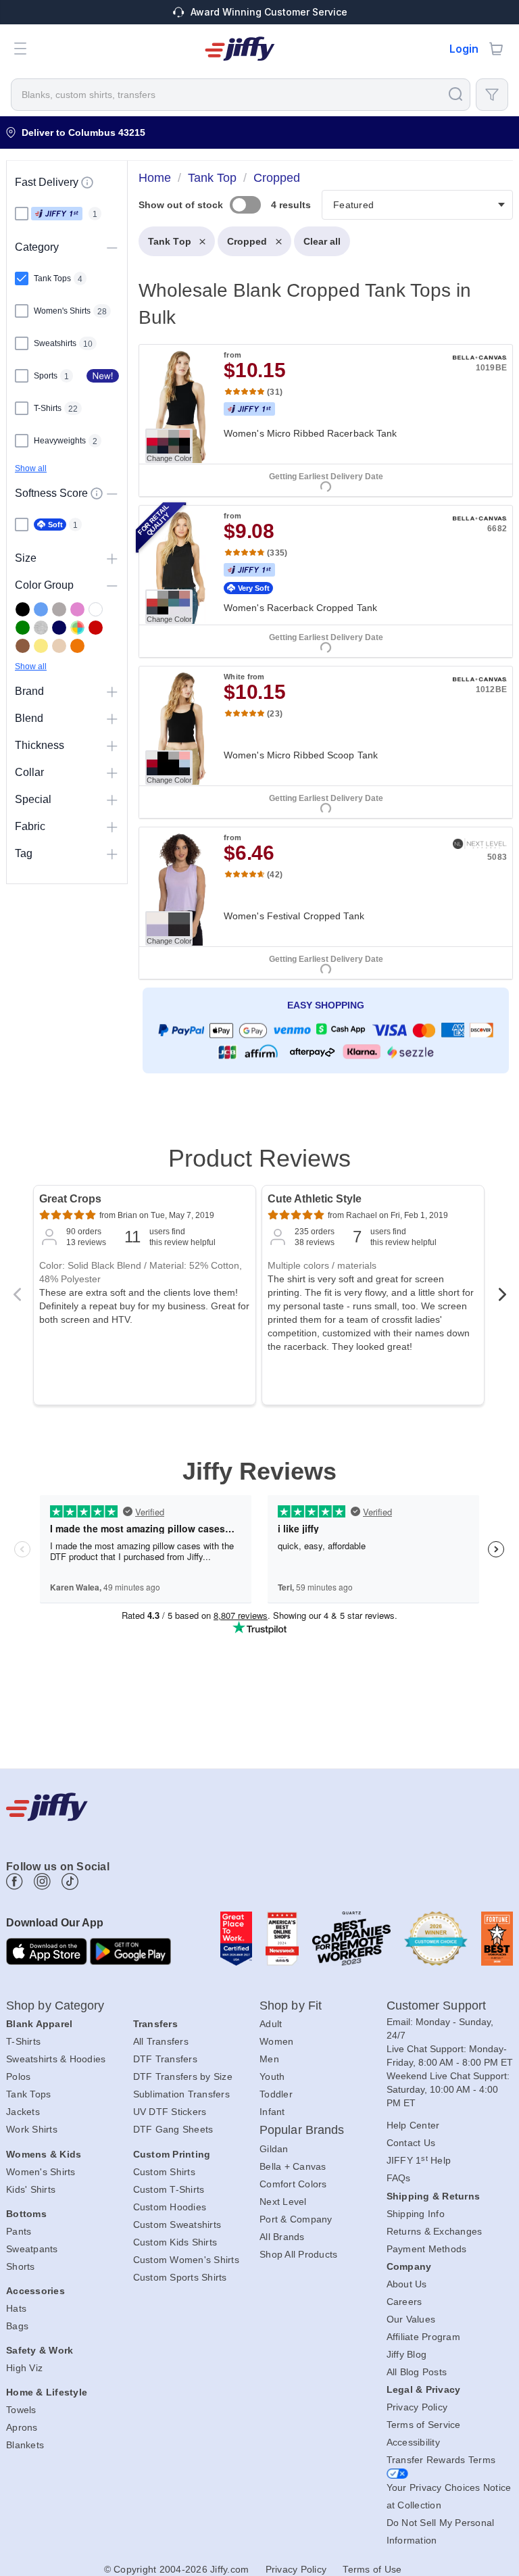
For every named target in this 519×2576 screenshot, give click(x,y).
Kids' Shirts (31, 2189)
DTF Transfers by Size (183, 2076)
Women (276, 2041)
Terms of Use (372, 2569)
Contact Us (411, 2143)
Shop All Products (298, 2254)
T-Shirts (23, 2041)
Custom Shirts (164, 2172)
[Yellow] (41, 646)
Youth (272, 2076)
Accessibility (413, 2442)
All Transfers (161, 2041)
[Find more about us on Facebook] (15, 1881)
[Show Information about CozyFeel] (97, 493)
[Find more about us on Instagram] (42, 1881)
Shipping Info (416, 2214)
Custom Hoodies (170, 2207)
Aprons (22, 2427)
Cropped (247, 241)
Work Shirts (32, 2129)
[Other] (77, 628)
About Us (407, 2284)
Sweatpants (32, 2249)
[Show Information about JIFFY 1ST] (87, 183)
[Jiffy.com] (240, 49)
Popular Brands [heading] (302, 2130)
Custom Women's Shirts (186, 2260)
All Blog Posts (417, 2372)
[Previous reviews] (17, 1298)
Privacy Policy (417, 2407)
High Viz (24, 2368)
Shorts (21, 2266)
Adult (271, 2024)
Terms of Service (424, 2425)
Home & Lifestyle (47, 2392)
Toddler (276, 2094)
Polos (18, 2076)
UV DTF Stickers (170, 2112)
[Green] (23, 628)
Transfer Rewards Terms (441, 2460)
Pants (19, 2231)
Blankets (25, 2445)
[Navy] (59, 628)
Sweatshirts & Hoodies (56, 2059)
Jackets (23, 2112)
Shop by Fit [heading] (291, 2006)
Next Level (283, 2202)
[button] (20, 49)
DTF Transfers (165, 2059)
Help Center (413, 2125)
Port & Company (296, 2219)
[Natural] (59, 646)
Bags (17, 2326)
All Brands (282, 2237)
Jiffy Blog (407, 2354)
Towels (21, 2410)
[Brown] (23, 646)
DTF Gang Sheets (173, 2129)
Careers (404, 2302)
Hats (16, 2308)
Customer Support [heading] (437, 2006)
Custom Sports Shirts (180, 2277)
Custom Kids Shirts (175, 2242)
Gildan (274, 2149)
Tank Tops (28, 2094)
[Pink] (77, 609)
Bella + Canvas (293, 2166)
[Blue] (41, 609)
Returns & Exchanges (435, 2231)
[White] (96, 609)
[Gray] (59, 609)
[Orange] (77, 646)
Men (269, 2059)
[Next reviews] (502, 1298)
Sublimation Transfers (181, 2094)
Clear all (322, 241)
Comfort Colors (293, 2184)
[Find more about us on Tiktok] (70, 1881)
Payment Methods (427, 2249)
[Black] (23, 609)
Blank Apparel (39, 2024)
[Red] (96, 628)
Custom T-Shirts (169, 2189)
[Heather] (41, 628)
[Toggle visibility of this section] (112, 247)
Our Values (411, 2319)
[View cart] (496, 49)
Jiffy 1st (57, 214)
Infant (272, 2112)
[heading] (320, 642)
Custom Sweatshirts (177, 2225)
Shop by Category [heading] (55, 2006)
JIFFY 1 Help (419, 2160)
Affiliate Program (423, 2337)
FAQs (399, 2178)
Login (464, 49)
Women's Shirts (41, 2172)
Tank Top (170, 241)
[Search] (455, 94)
